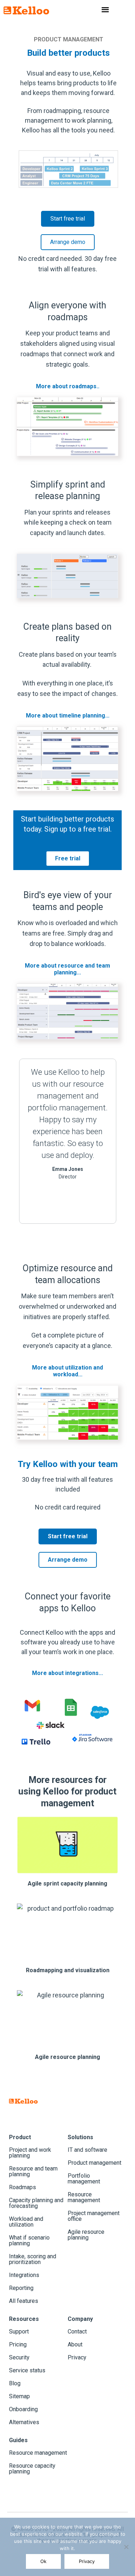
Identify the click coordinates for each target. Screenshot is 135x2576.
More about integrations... (67, 1673)
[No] (126, 2547)
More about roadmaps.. (68, 386)
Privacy (87, 2561)
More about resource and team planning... (67, 969)
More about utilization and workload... (67, 1371)
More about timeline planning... (68, 716)
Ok (43, 2561)
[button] (20, 1141)
